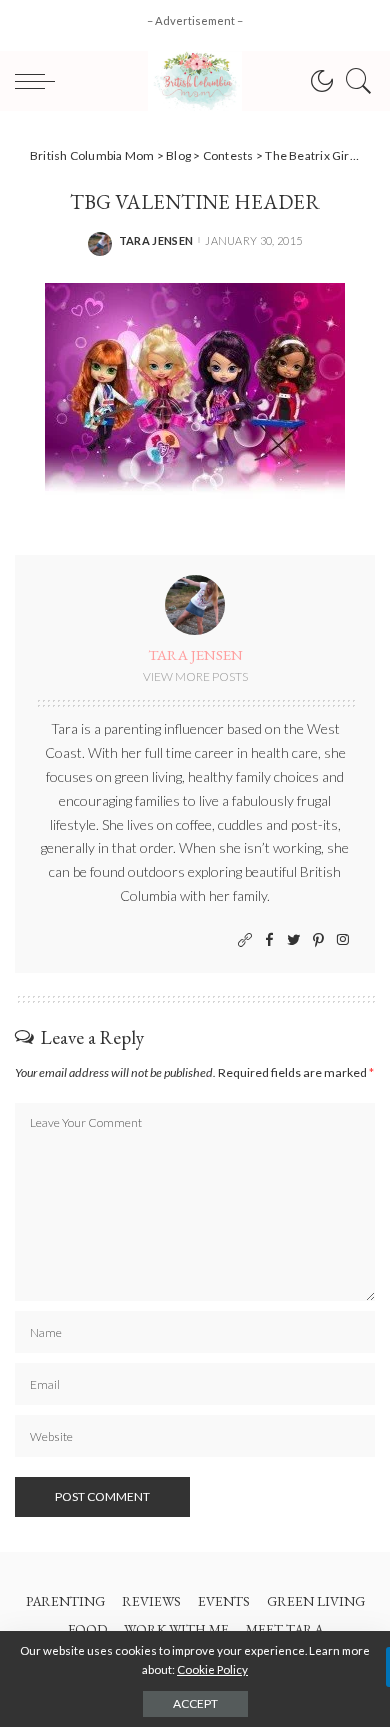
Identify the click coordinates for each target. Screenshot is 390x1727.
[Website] (245, 940)
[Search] (354, 81)
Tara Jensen (156, 240)
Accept (195, 1703)
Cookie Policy (212, 1669)
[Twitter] (294, 940)
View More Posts (195, 676)
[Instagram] (343, 940)
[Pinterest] (318, 940)
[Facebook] (269, 940)
